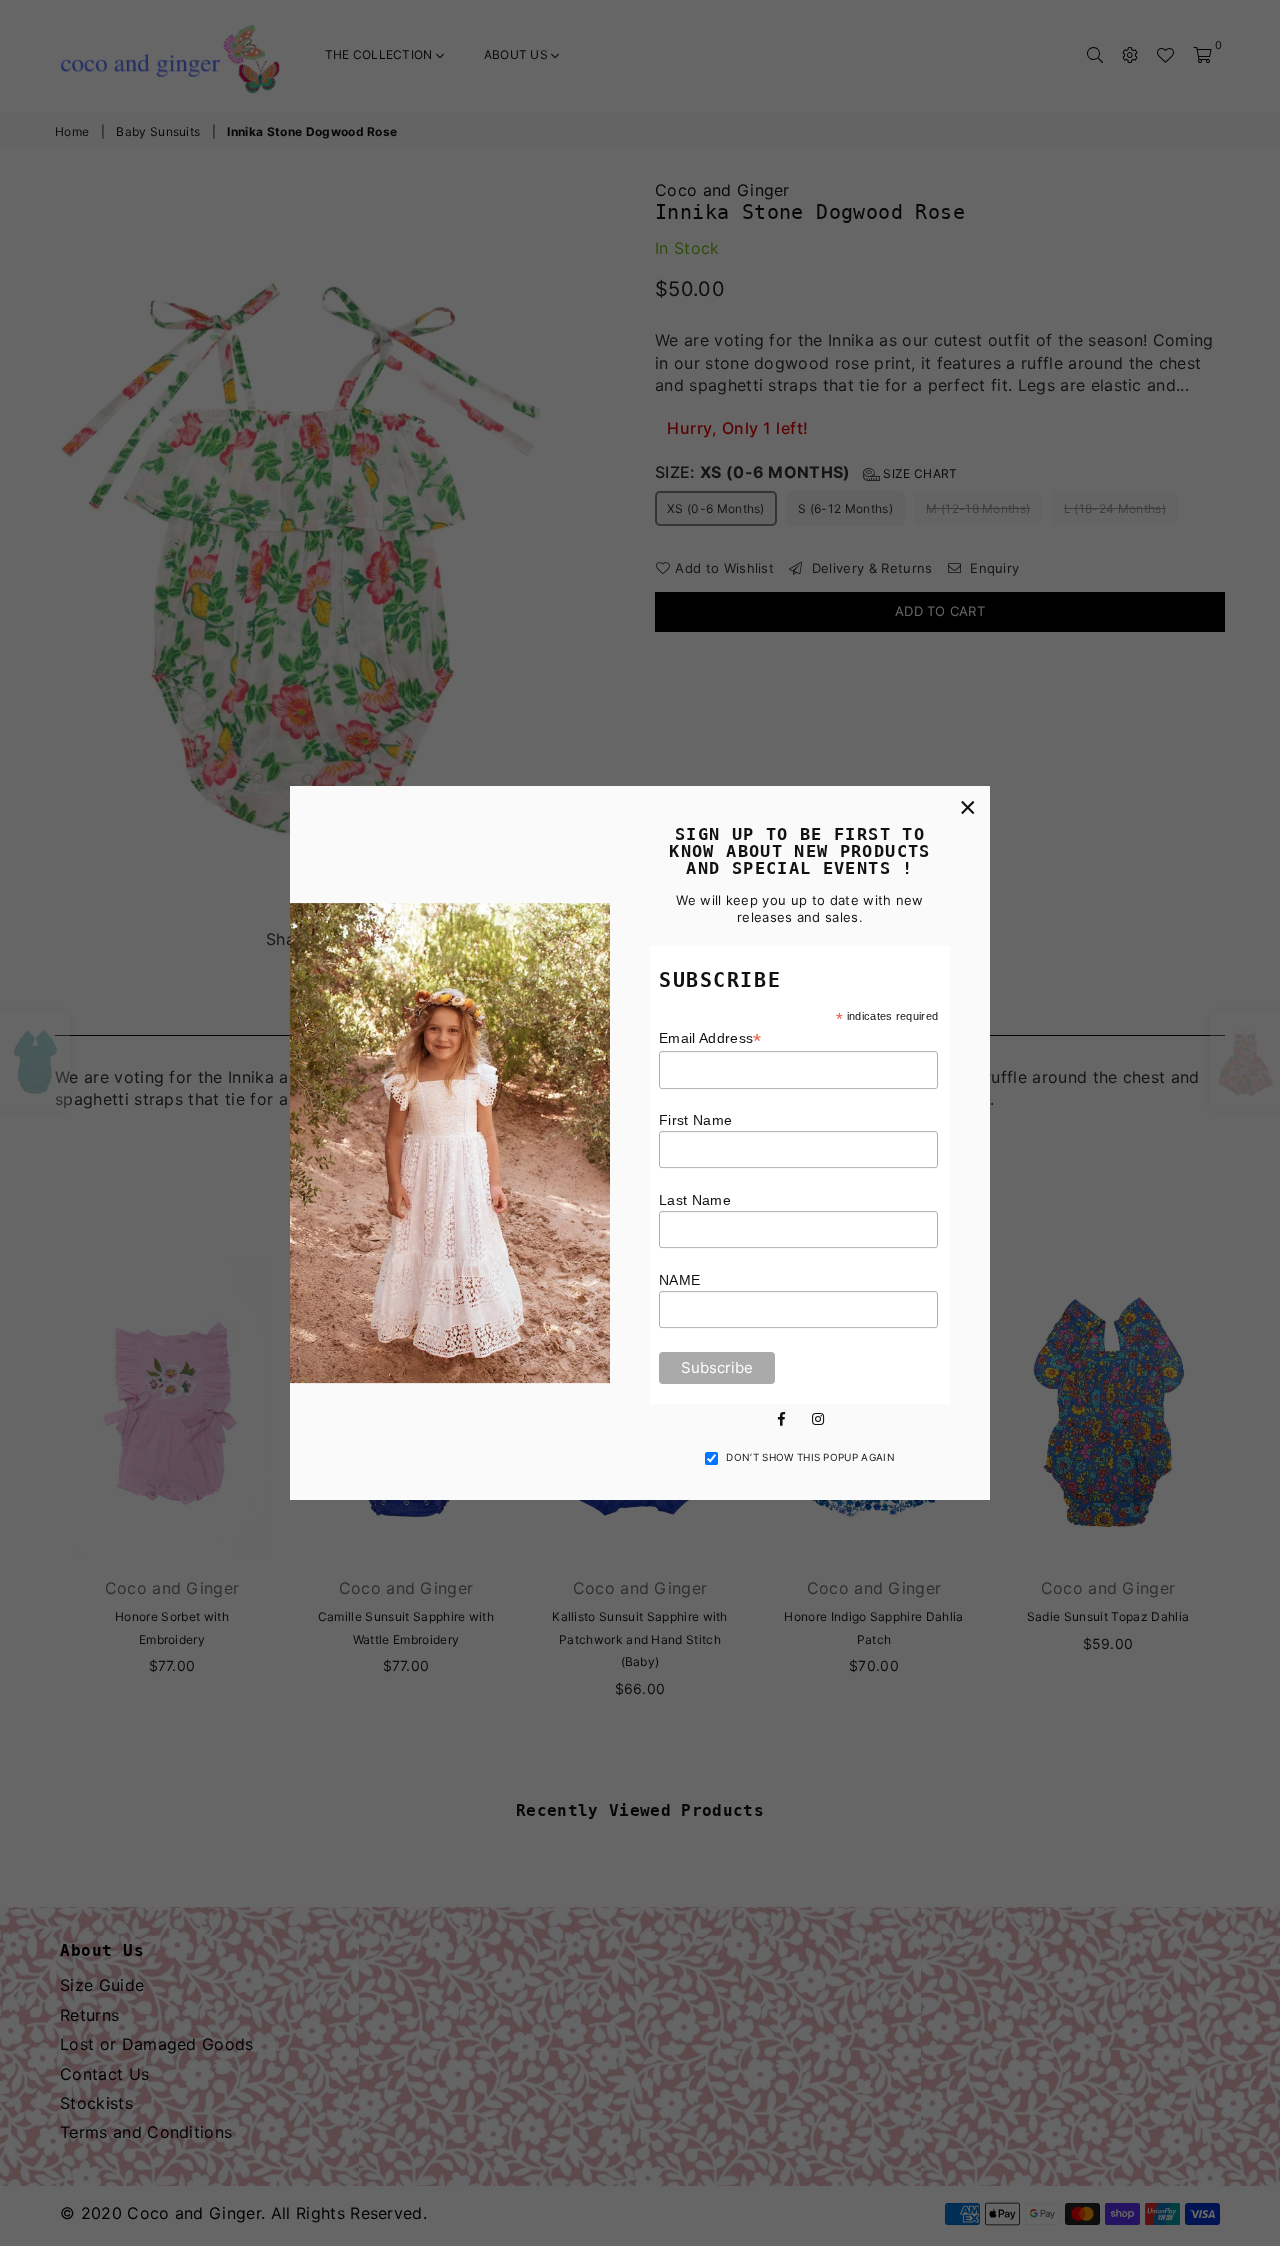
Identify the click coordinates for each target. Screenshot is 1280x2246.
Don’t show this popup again (810, 1457)
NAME (679, 1280)
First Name (695, 1120)
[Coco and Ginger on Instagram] (818, 1417)
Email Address (710, 1038)
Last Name (695, 1200)
